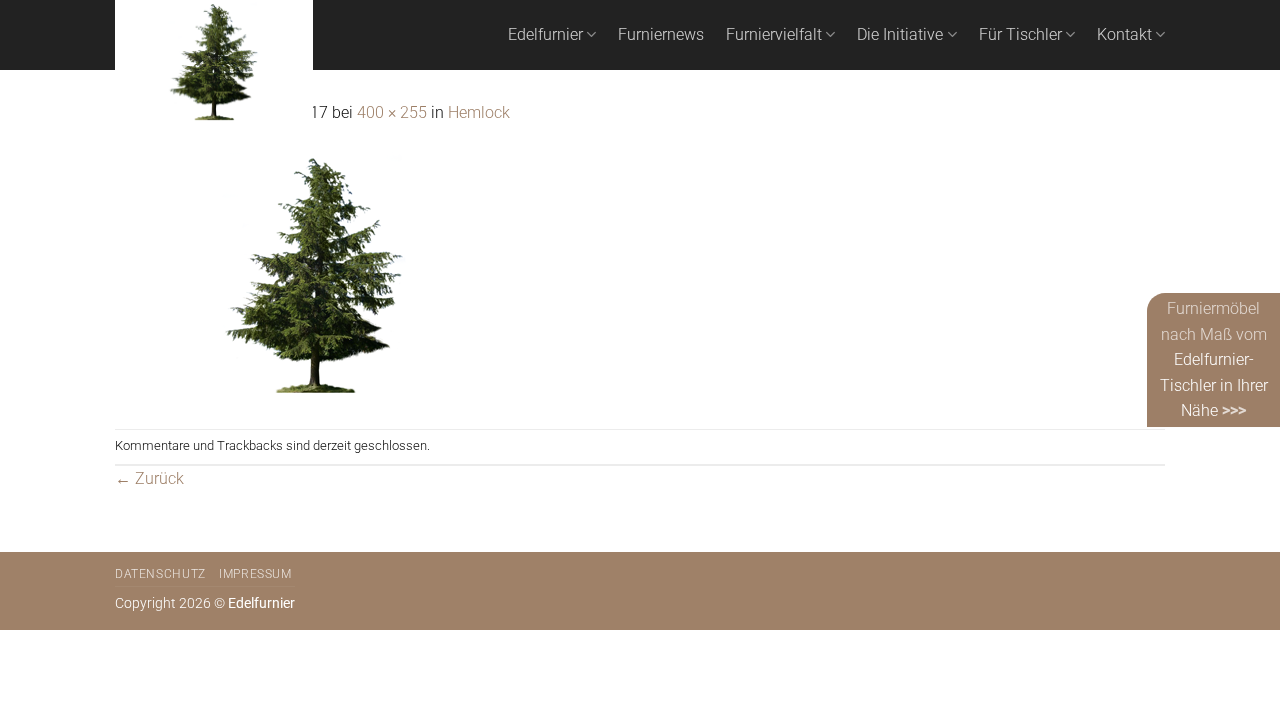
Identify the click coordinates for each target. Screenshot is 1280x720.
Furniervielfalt (774, 34)
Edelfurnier (545, 34)
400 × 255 (392, 112)
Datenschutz (160, 574)
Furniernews (661, 34)
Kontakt (1124, 34)
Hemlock (479, 112)
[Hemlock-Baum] (315, 275)
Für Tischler (1020, 34)
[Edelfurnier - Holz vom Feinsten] (214, 63)
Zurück (149, 478)
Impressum (255, 574)
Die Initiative (900, 34)
